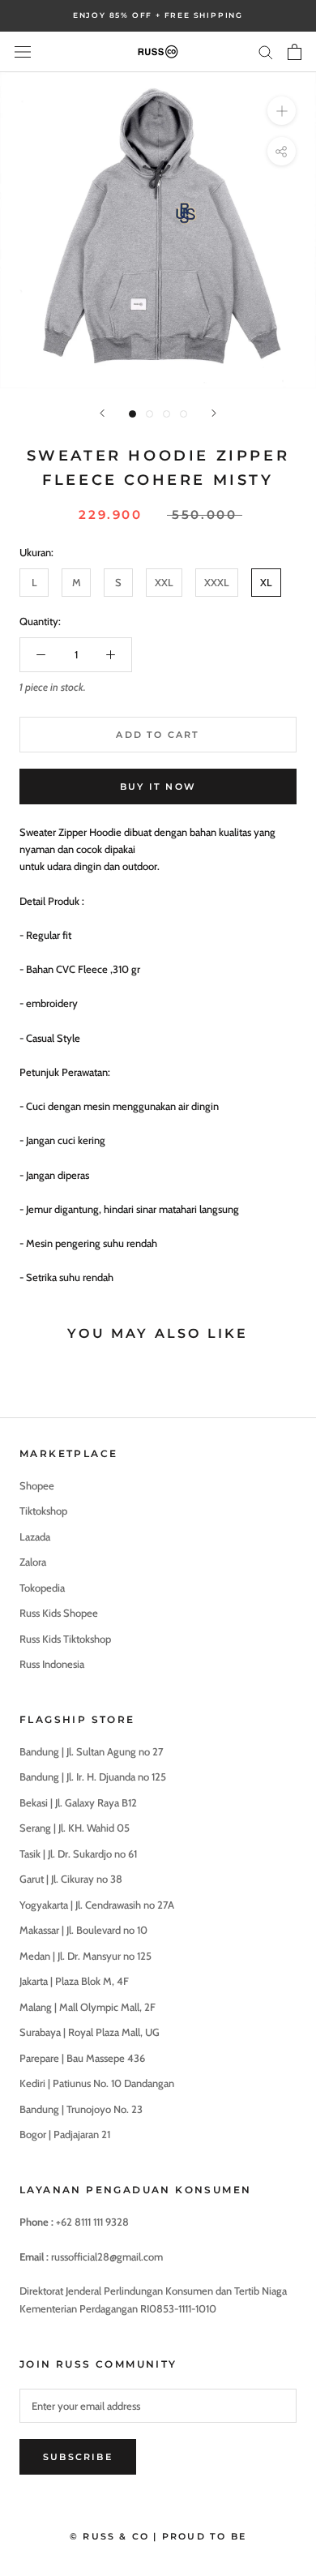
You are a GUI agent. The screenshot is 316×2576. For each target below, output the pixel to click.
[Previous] (102, 413)
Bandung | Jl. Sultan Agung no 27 (92, 1751)
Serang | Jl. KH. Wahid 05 (75, 1828)
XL (266, 582)
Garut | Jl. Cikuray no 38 (71, 1879)
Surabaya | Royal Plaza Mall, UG (90, 2032)
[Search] (266, 51)
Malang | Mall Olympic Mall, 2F (88, 2007)
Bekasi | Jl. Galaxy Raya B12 (78, 1802)
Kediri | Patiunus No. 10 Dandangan (97, 2083)
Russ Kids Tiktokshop (65, 1639)
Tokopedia (42, 1588)
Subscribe (78, 2457)
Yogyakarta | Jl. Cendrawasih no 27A (97, 1905)
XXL (164, 582)
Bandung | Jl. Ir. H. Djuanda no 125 (93, 1777)
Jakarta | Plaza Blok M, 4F (74, 1981)
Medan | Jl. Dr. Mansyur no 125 (85, 1956)
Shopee (37, 1485)
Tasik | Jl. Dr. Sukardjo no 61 (78, 1854)
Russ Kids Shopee (59, 1613)
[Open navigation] (23, 51)
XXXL (217, 582)
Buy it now (158, 787)
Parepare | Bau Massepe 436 (82, 2058)
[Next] (214, 413)
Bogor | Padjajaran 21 (65, 2134)
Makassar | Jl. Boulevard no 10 (83, 1930)
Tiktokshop (43, 1511)
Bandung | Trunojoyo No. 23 (81, 2109)
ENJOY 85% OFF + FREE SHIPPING (158, 15)
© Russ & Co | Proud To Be (158, 2536)
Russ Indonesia (52, 1664)
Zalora (33, 1562)
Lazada (35, 1537)
